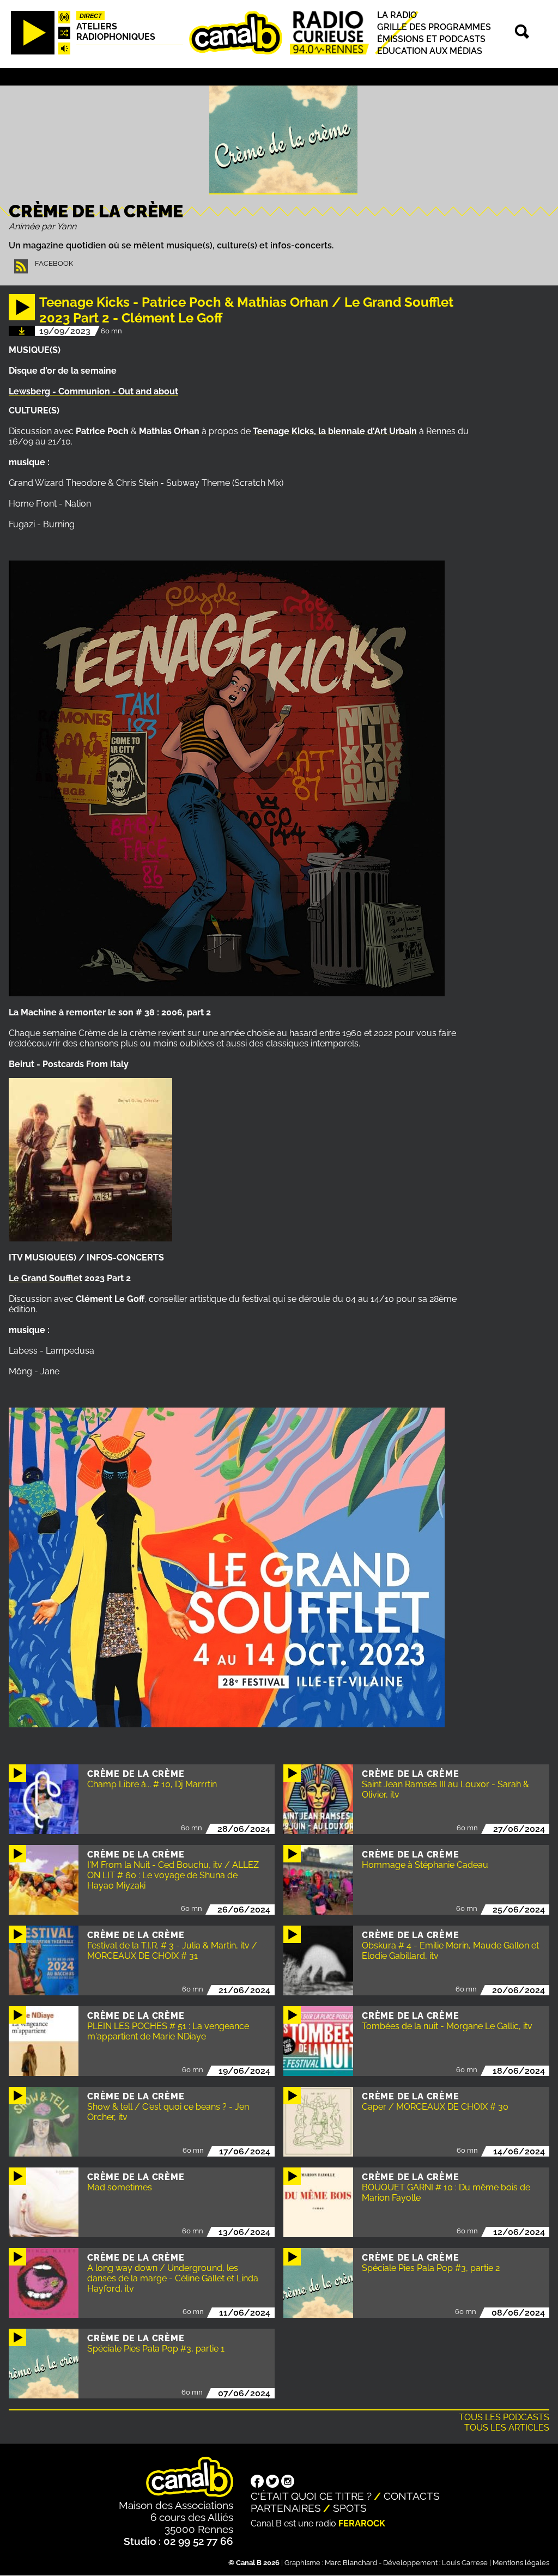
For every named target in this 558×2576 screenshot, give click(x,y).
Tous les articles (507, 2428)
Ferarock (362, 2523)
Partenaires (286, 2508)
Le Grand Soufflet (46, 1278)
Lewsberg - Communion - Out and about (93, 391)
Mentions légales (521, 2563)
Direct (91, 16)
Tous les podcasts (504, 2417)
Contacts (412, 2496)
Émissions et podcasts (431, 39)
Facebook (54, 263)
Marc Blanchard (351, 2563)
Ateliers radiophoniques (116, 32)
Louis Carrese (465, 2563)
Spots (350, 2508)
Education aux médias (430, 51)
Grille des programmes (434, 27)
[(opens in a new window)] (257, 2482)
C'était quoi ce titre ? (311, 2496)
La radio (397, 15)
